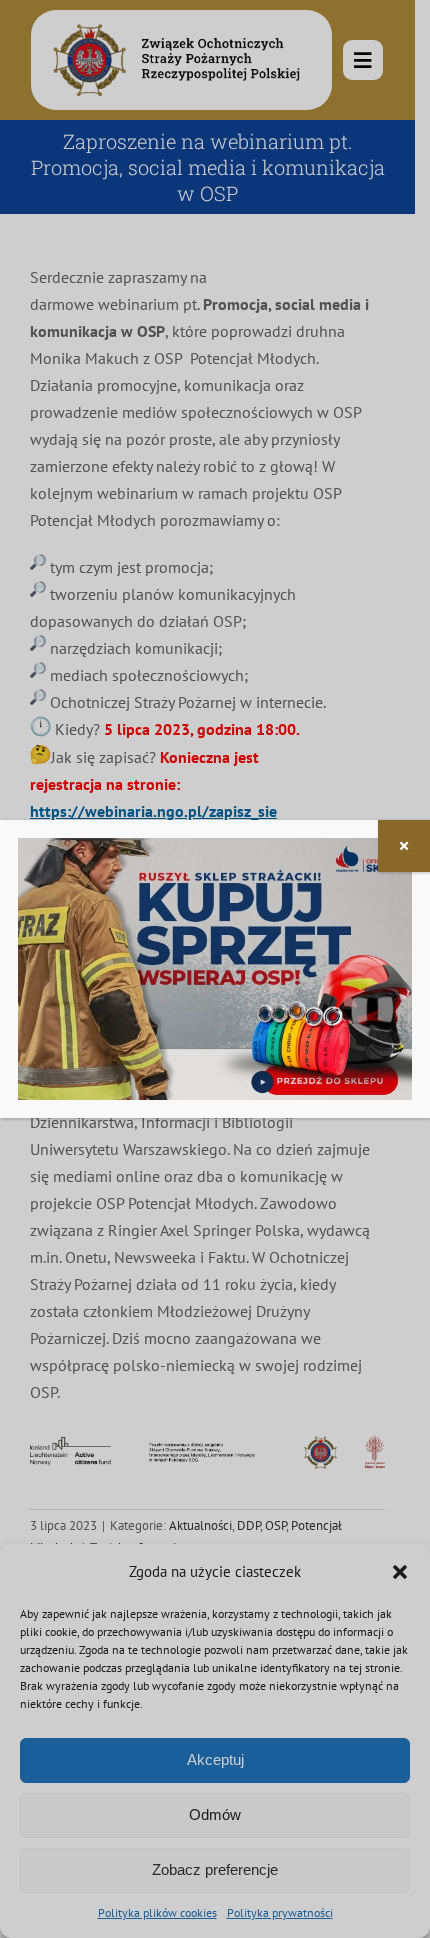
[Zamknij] (404, 846)
